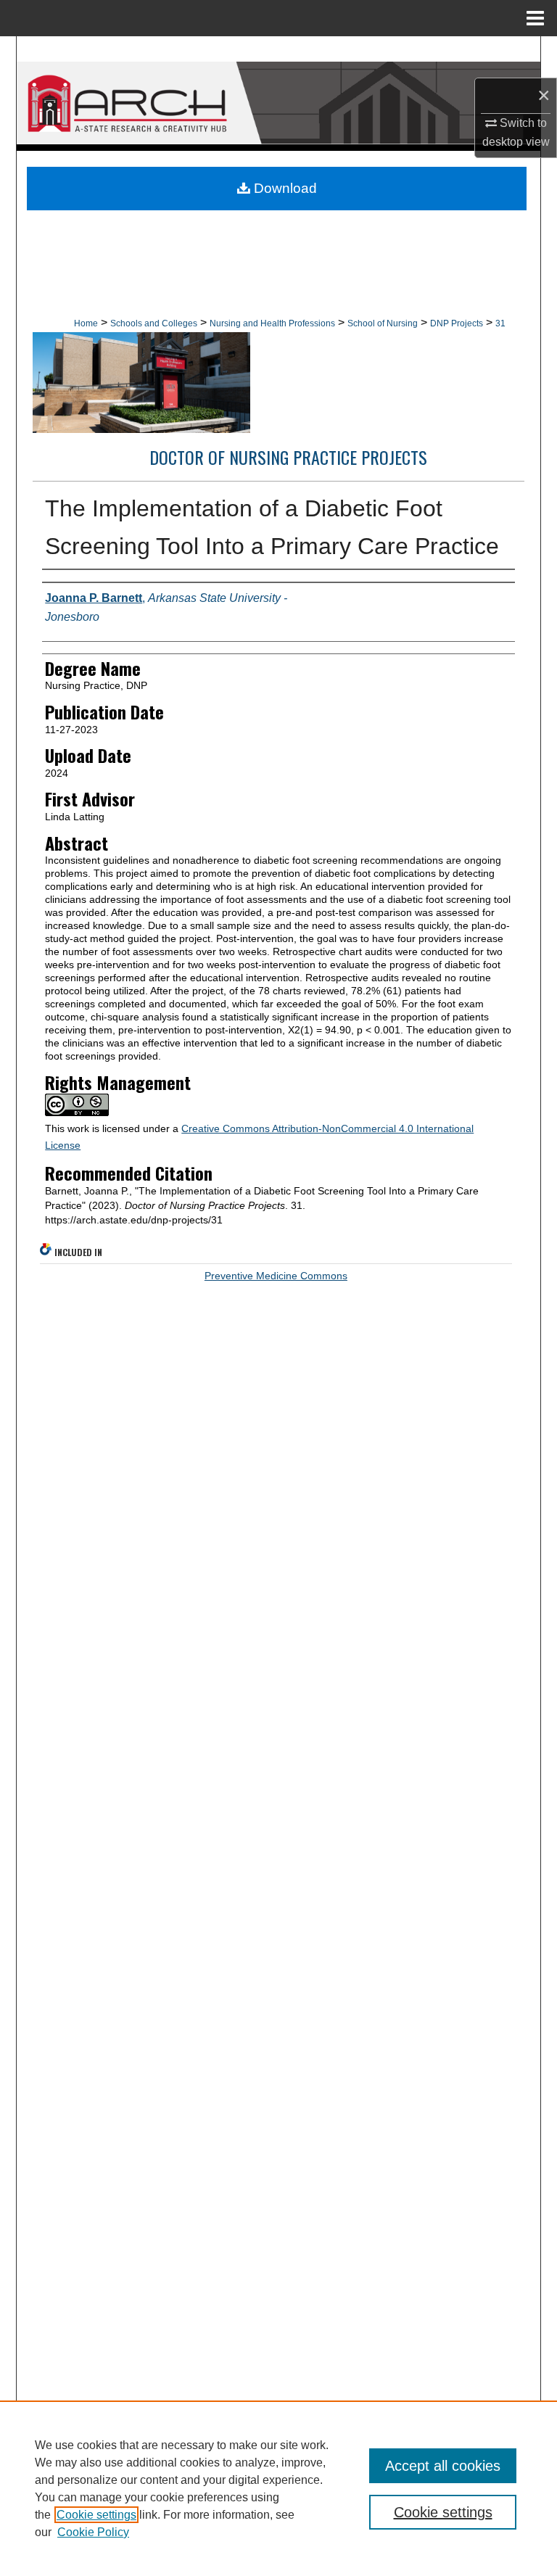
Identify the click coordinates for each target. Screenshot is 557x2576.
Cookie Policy (93, 2532)
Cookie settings (96, 2515)
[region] (278, 2488)
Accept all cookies (443, 2466)
